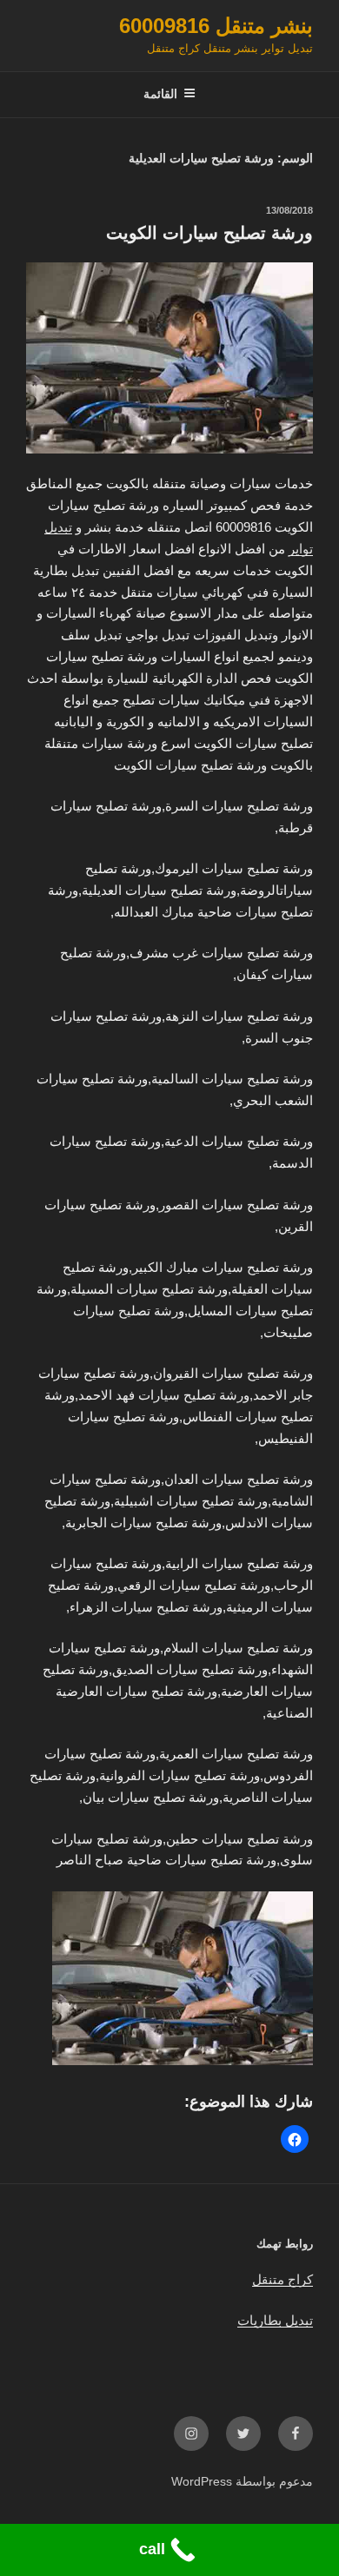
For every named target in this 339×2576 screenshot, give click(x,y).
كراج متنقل (282, 2279)
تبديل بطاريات (275, 2320)
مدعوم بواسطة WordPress (242, 2481)
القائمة (160, 94)
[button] (295, 2139)
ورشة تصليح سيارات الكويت (209, 233)
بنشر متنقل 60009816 (216, 26)
